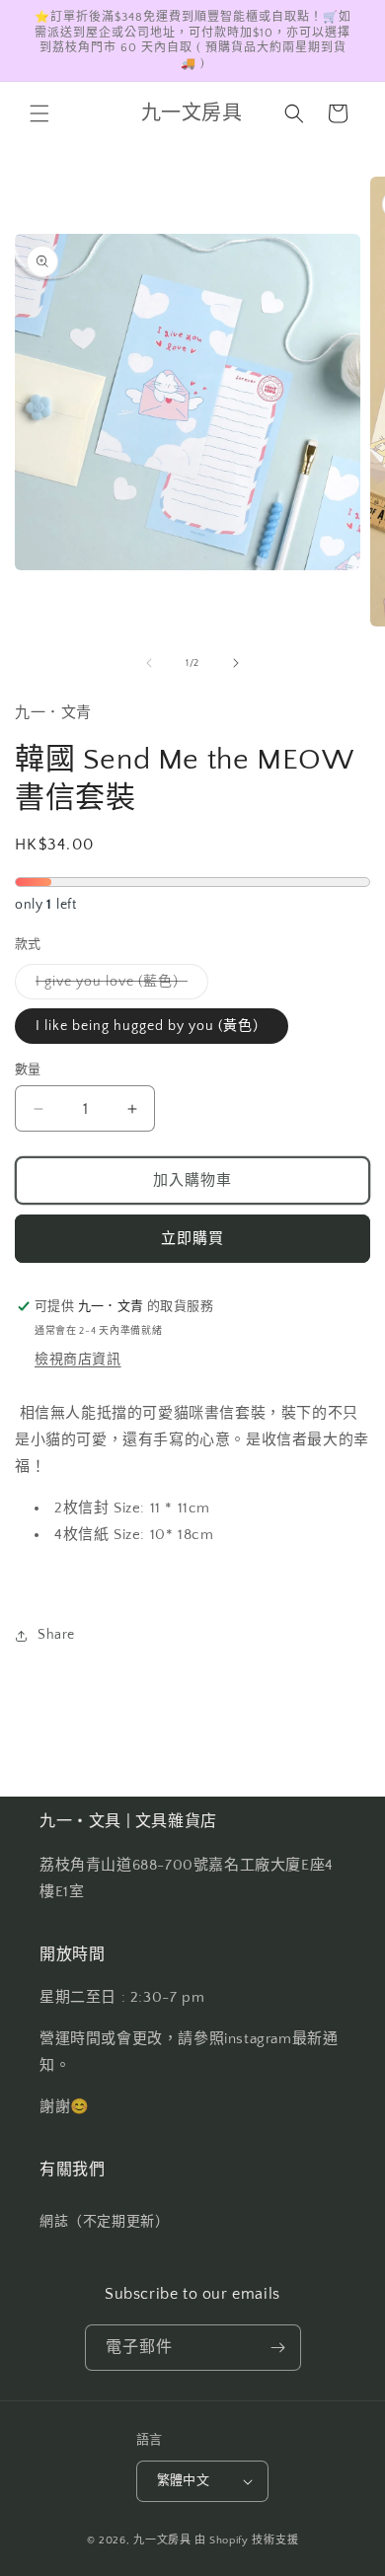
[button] (39, 113)
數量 (28, 1069)
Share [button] (56, 1635)
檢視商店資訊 (78, 1360)
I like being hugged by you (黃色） (152, 1026)
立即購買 (192, 1239)
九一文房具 (162, 2540)
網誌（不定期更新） (104, 2222)
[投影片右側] (236, 663)
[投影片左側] (149, 663)
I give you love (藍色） (118, 986)
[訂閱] (278, 2348)
